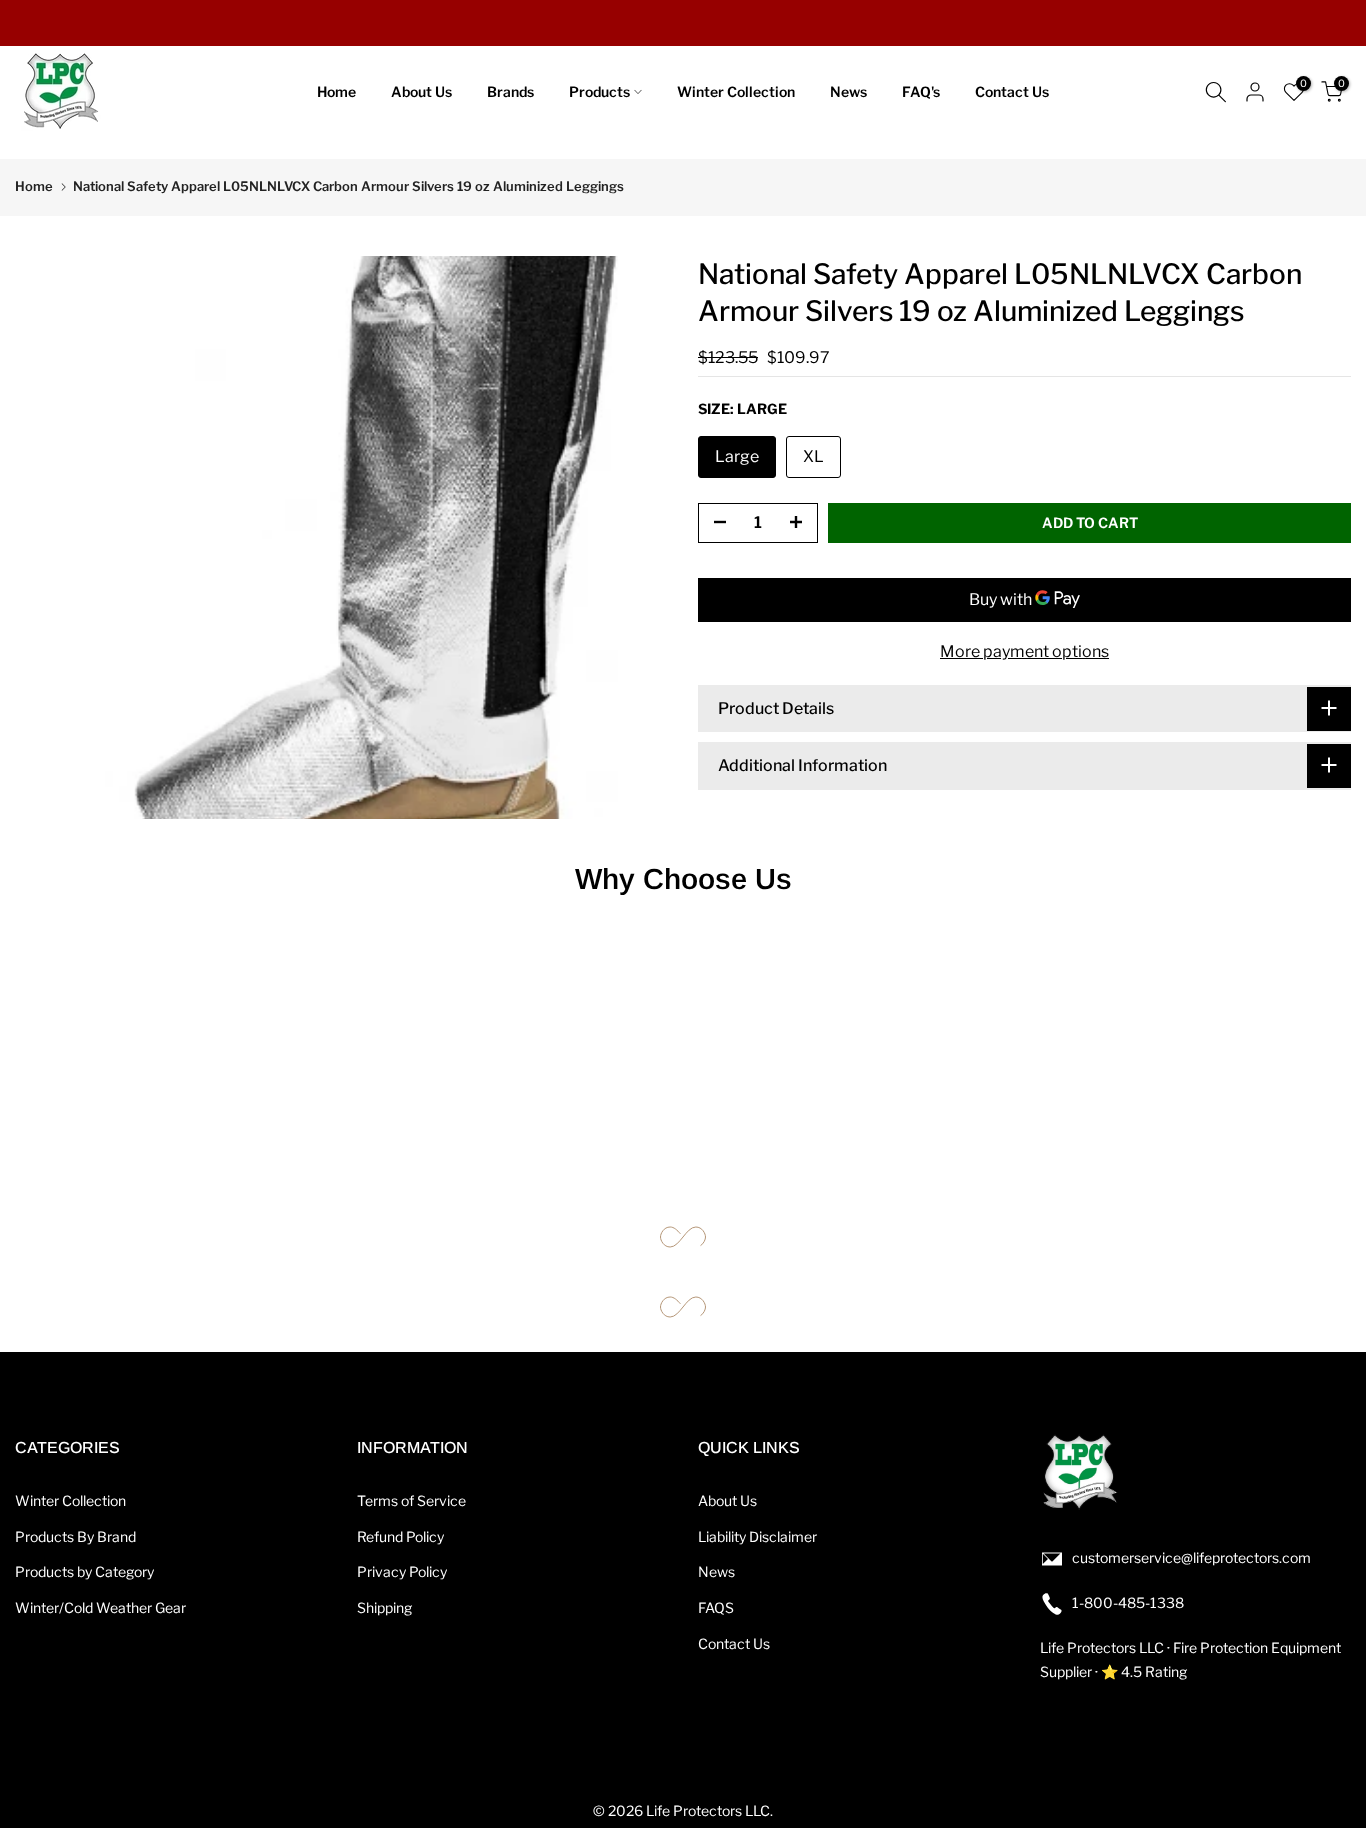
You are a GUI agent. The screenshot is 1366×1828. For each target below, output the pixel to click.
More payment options (1024, 650)
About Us (421, 91)
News (848, 91)
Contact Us (1012, 91)
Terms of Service (411, 1500)
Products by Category (84, 1571)
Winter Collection (736, 91)
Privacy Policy (402, 1571)
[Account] (1255, 92)
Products (599, 91)
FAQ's (921, 91)
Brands (510, 91)
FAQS (716, 1607)
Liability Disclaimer (757, 1536)
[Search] (1216, 92)
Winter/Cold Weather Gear (100, 1607)
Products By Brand (75, 1536)
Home (336, 91)
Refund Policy (400, 1536)
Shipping (384, 1607)
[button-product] (714, 523)
